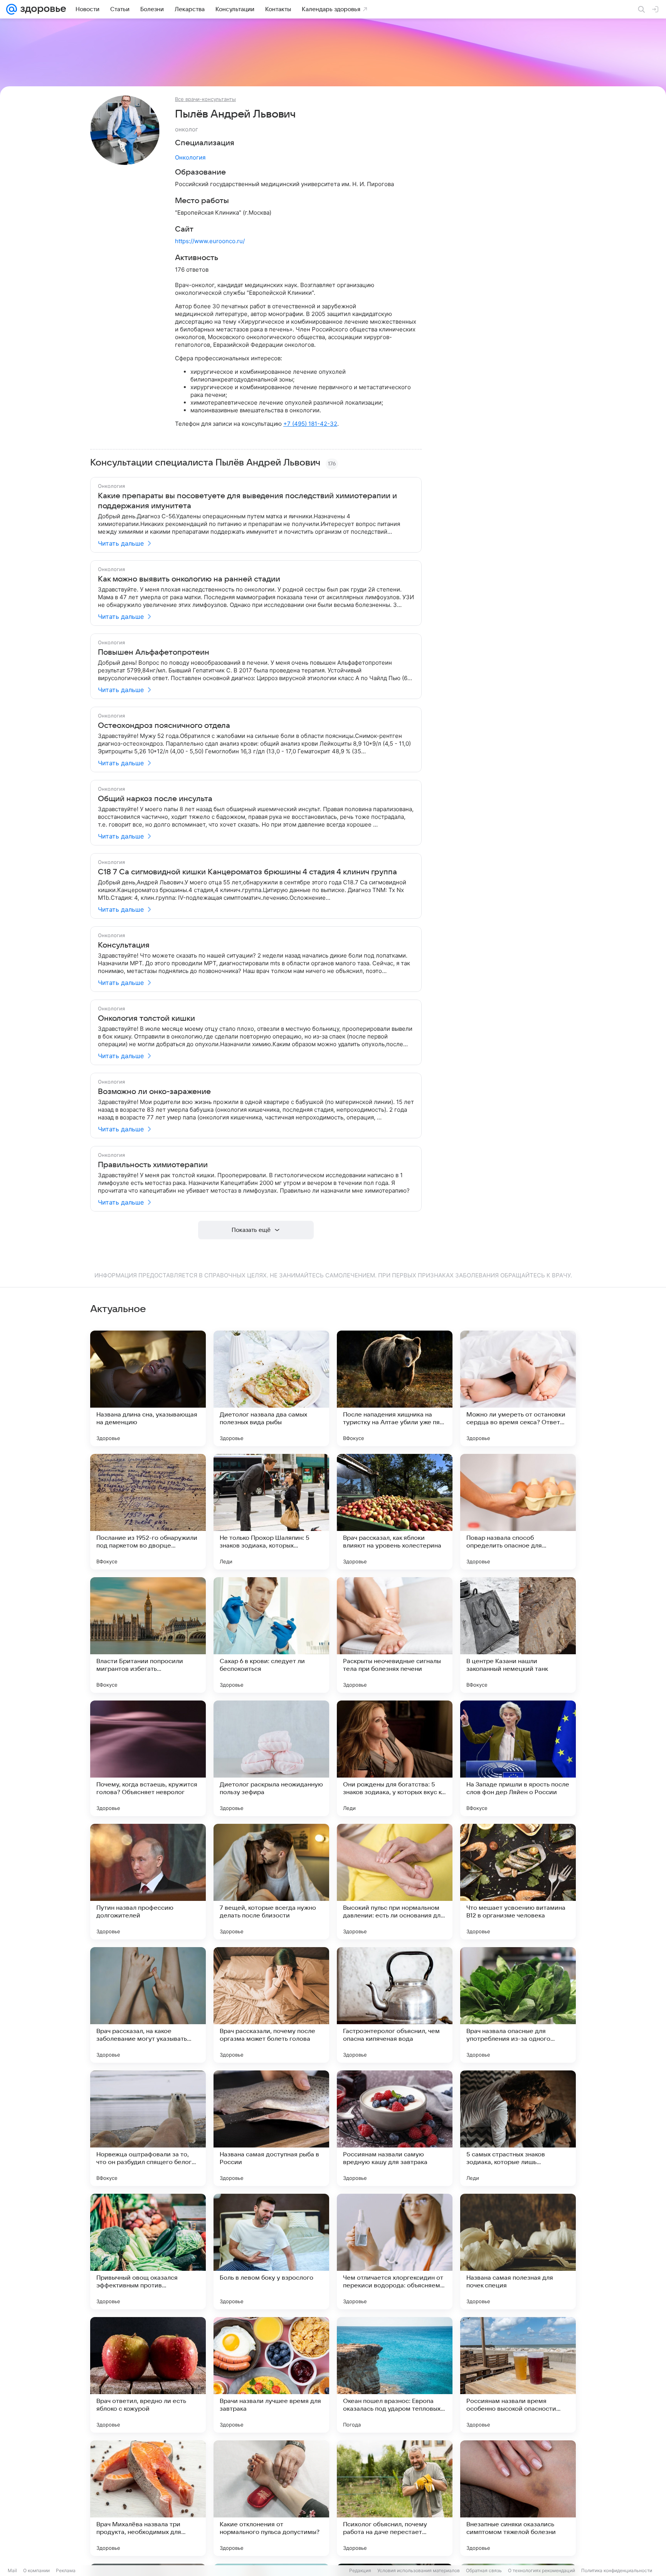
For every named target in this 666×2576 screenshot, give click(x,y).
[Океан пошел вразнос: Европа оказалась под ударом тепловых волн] (395, 2375)
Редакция (360, 2570)
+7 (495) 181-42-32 (310, 424)
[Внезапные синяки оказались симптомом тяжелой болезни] (518, 2498)
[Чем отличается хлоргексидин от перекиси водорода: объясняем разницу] (395, 2252)
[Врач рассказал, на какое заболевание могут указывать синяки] (148, 2005)
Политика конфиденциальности (617, 2570)
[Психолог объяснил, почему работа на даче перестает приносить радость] (395, 2498)
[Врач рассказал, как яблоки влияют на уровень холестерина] (395, 1512)
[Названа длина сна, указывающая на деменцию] (148, 1388)
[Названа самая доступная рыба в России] (271, 2128)
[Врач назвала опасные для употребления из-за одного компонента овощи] (518, 2005)
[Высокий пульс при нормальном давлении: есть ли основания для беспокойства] (395, 1882)
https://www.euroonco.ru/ (210, 241)
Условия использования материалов (419, 2570)
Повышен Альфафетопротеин (154, 652)
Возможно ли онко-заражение (154, 1092)
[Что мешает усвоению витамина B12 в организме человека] (518, 1882)
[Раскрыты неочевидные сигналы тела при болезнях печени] (395, 1635)
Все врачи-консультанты (205, 99)
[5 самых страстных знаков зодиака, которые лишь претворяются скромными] (518, 2128)
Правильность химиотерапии (153, 1165)
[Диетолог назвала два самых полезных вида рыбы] (271, 1388)
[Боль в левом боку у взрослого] (271, 2252)
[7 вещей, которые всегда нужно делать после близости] (271, 1882)
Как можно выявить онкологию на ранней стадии (189, 579)
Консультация (124, 945)
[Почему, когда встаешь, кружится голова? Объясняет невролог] (148, 1758)
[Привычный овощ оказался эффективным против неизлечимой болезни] (148, 2252)
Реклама (66, 2570)
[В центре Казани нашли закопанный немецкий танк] (518, 1635)
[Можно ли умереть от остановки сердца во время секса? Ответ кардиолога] (518, 1388)
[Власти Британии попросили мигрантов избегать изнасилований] (148, 1635)
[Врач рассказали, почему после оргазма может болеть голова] (271, 2005)
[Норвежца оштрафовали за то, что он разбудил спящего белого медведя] (148, 2128)
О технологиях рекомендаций (542, 2570)
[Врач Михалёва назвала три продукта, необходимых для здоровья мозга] (148, 2498)
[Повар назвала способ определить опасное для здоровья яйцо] (518, 1512)
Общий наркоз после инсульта (155, 799)
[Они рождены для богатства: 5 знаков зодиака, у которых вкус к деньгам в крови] (395, 1758)
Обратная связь (484, 2570)
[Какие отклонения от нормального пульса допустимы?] (271, 2498)
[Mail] (12, 9)
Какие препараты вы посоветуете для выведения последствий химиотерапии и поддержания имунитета (247, 501)
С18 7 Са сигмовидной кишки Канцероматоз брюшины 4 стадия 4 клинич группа (247, 872)
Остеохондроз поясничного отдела (164, 726)
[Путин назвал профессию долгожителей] (148, 1882)
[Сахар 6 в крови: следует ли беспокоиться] (271, 1635)
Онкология (190, 157)
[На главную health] (42, 9)
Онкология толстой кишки (146, 1018)
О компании (36, 2570)
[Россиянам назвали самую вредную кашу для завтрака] (395, 2128)
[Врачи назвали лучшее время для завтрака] (271, 2375)
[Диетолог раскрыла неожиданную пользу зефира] (271, 1758)
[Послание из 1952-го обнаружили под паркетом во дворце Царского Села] (148, 1512)
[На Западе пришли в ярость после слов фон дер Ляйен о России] (518, 1758)
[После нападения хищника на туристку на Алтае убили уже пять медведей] (395, 1388)
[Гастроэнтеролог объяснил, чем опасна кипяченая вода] (395, 2005)
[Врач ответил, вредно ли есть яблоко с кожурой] (148, 2375)
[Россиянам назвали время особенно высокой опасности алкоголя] (518, 2375)
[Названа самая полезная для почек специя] (518, 2252)
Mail (12, 2570)
